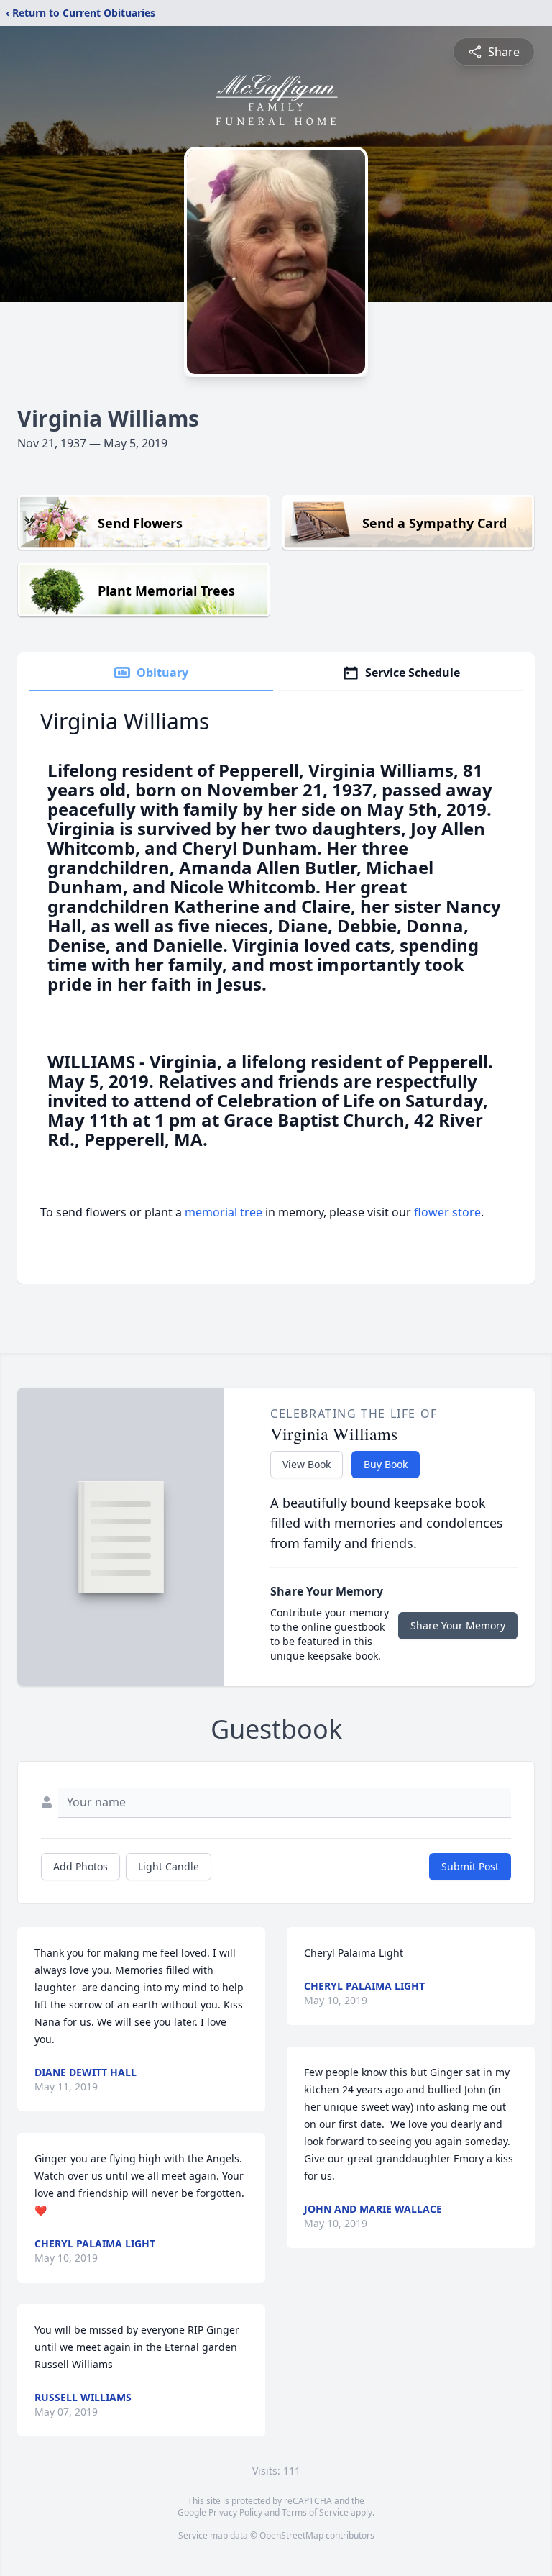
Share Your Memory (458, 1625)
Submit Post (470, 1866)
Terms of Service (315, 2512)
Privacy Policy (235, 2512)
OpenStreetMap (291, 2535)
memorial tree (224, 1212)
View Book (307, 1464)
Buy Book (386, 1464)
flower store (447, 1212)
